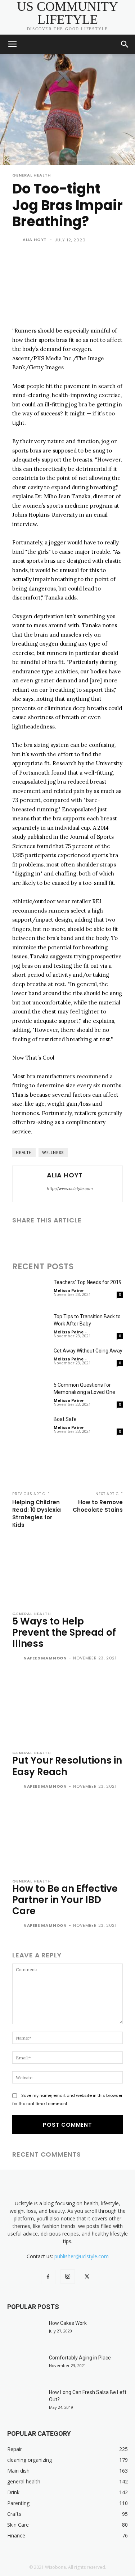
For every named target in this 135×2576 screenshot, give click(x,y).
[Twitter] (36, 1239)
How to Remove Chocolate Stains (98, 1506)
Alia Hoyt (35, 240)
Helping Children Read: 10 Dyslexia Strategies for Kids (37, 1514)
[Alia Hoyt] (17, 240)
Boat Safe (65, 1419)
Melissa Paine (69, 1290)
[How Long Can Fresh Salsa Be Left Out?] (25, 2401)
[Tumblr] (86, 1239)
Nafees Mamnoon (45, 1658)
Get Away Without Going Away (88, 1351)
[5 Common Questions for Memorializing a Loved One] (30, 1394)
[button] (12, 44)
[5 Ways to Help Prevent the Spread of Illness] (67, 1569)
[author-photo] (17, 1659)
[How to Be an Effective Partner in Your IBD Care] (67, 1837)
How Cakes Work (68, 2323)
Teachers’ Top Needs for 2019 (88, 1282)
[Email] (69, 1239)
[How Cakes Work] (25, 2332)
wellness (53, 1153)
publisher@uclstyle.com (82, 2256)
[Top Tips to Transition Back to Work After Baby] (30, 1325)
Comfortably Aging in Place (80, 2358)
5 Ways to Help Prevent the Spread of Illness (64, 1632)
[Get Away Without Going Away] (30, 1360)
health (24, 1153)
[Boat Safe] (30, 1428)
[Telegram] (102, 1239)
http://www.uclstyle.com (70, 1189)
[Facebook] (19, 1239)
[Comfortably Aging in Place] (25, 2367)
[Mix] (119, 1239)
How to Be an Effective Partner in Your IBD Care (65, 1900)
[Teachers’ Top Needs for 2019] (30, 1291)
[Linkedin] (53, 1239)
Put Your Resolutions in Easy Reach (67, 1766)
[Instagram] (68, 2277)
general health (31, 175)
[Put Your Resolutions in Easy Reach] (67, 1708)
